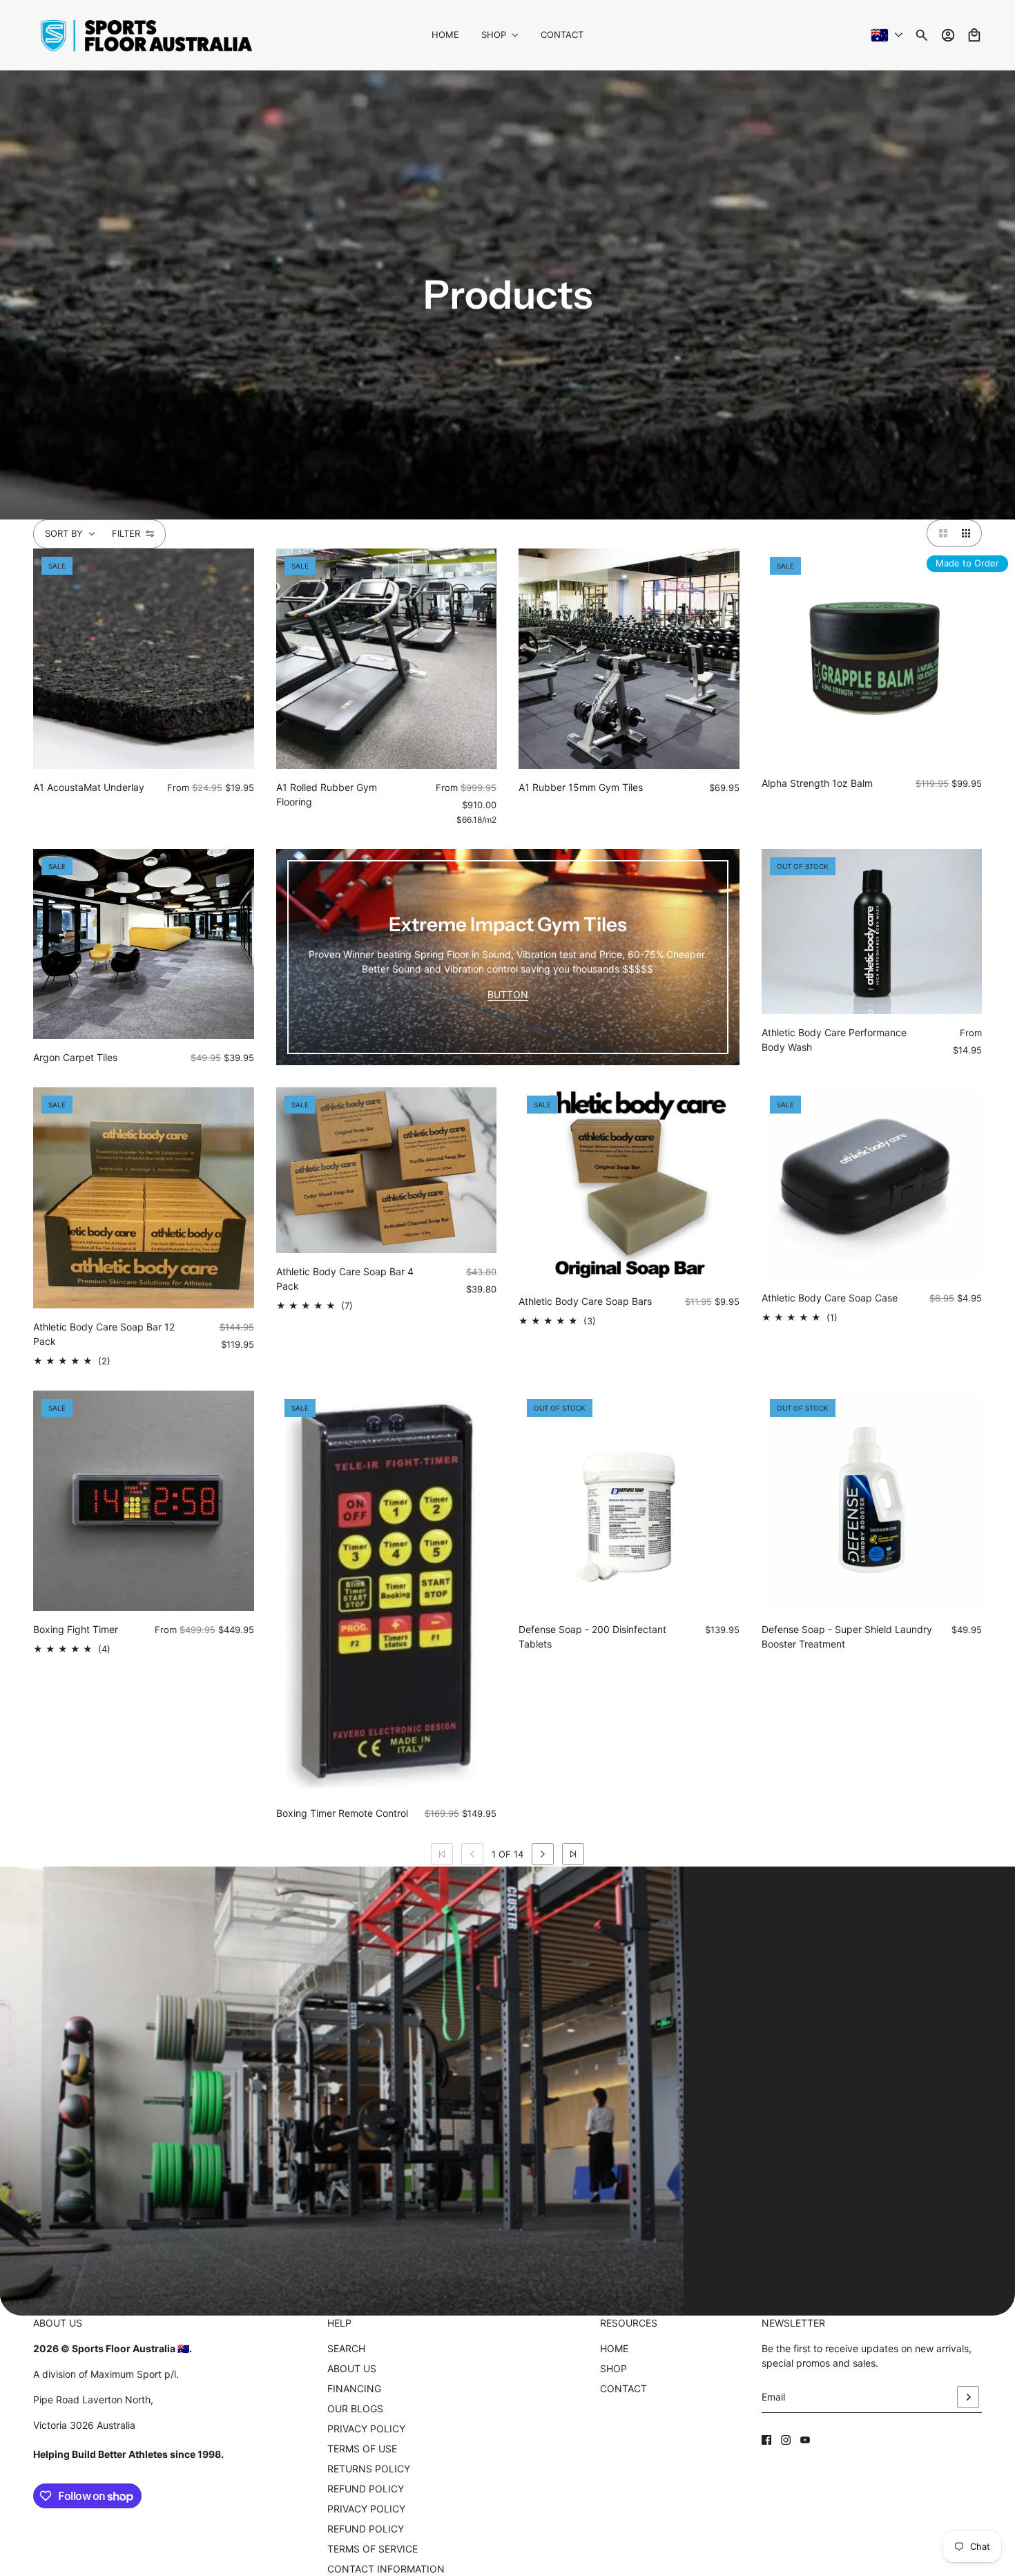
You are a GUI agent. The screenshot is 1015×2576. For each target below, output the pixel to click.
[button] (940, 533)
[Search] (922, 35)
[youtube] (805, 2440)
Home (614, 2348)
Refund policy (366, 2529)
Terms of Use (362, 2449)
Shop (613, 2368)
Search (346, 2348)
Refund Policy (366, 2489)
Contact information (386, 2569)
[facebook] (766, 2440)
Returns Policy (369, 2469)
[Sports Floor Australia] (146, 35)
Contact (623, 2388)
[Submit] (968, 2397)
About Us (352, 2368)
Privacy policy (366, 2509)
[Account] (948, 35)
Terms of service (373, 2549)
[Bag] (974, 35)
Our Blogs (355, 2408)
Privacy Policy (366, 2429)
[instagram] (786, 2440)
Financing (354, 2388)
